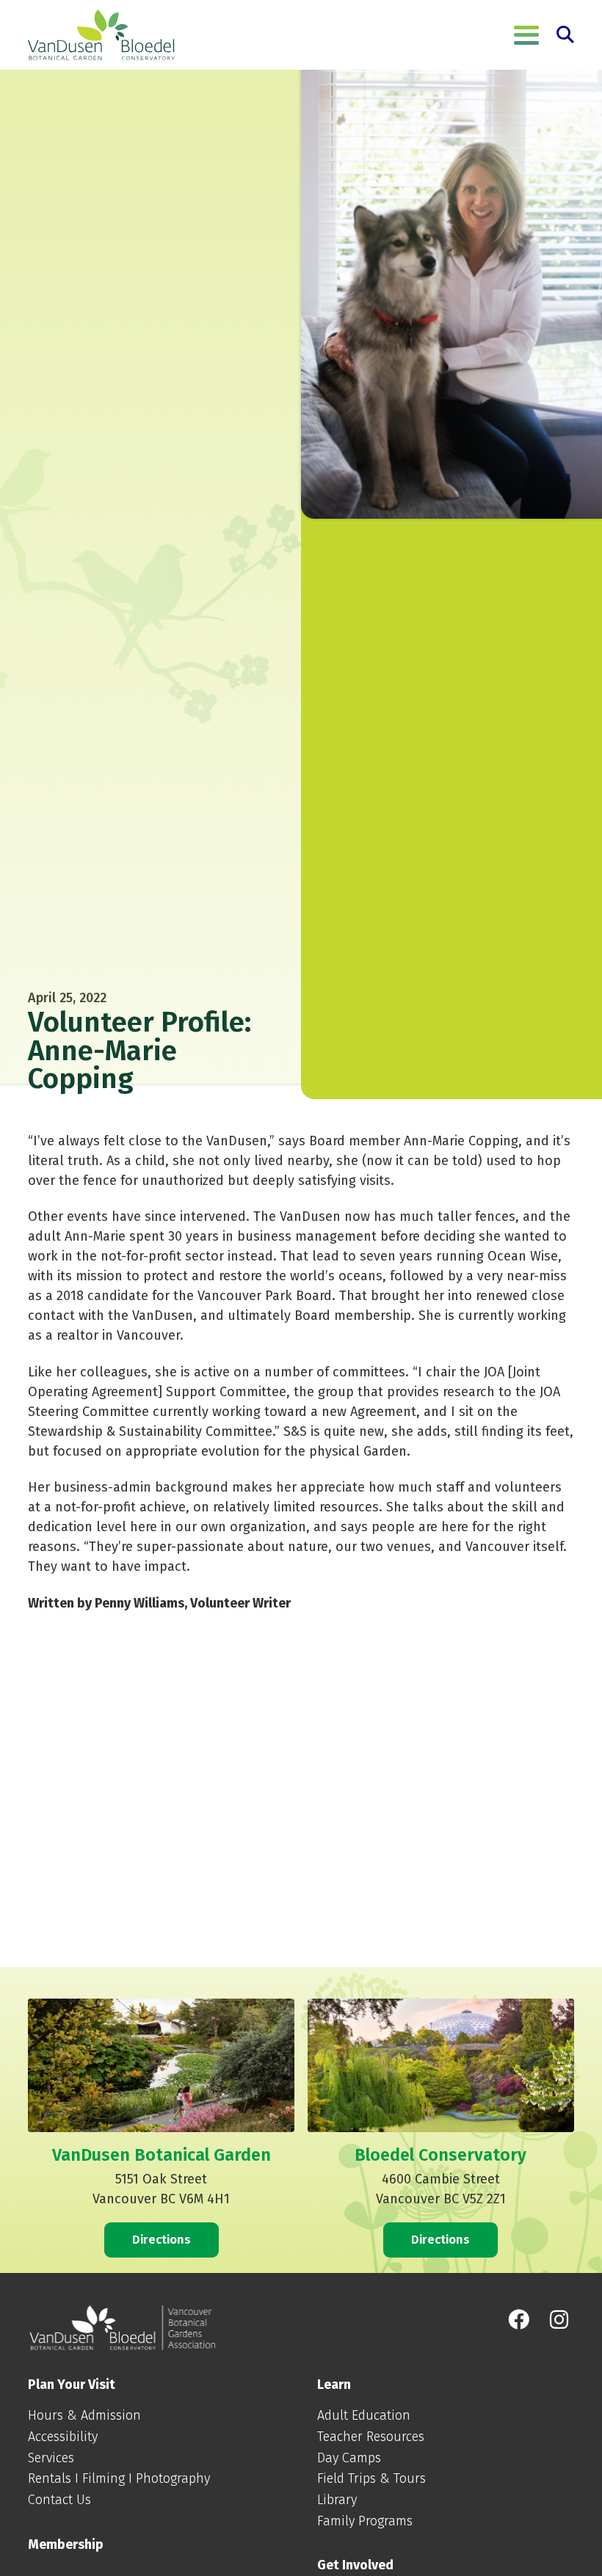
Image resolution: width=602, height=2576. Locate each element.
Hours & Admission (84, 2415)
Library (337, 2500)
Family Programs (365, 2521)
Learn (334, 2385)
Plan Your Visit (72, 2385)
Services (51, 2458)
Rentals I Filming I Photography (119, 2478)
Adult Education (364, 2415)
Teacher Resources (371, 2437)
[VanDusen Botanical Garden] (101, 35)
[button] (526, 35)
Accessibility (63, 2437)
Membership (66, 2544)
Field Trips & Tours (371, 2478)
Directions (162, 2239)
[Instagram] (559, 2320)
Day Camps (349, 2458)
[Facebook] (518, 2320)
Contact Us (59, 2500)
